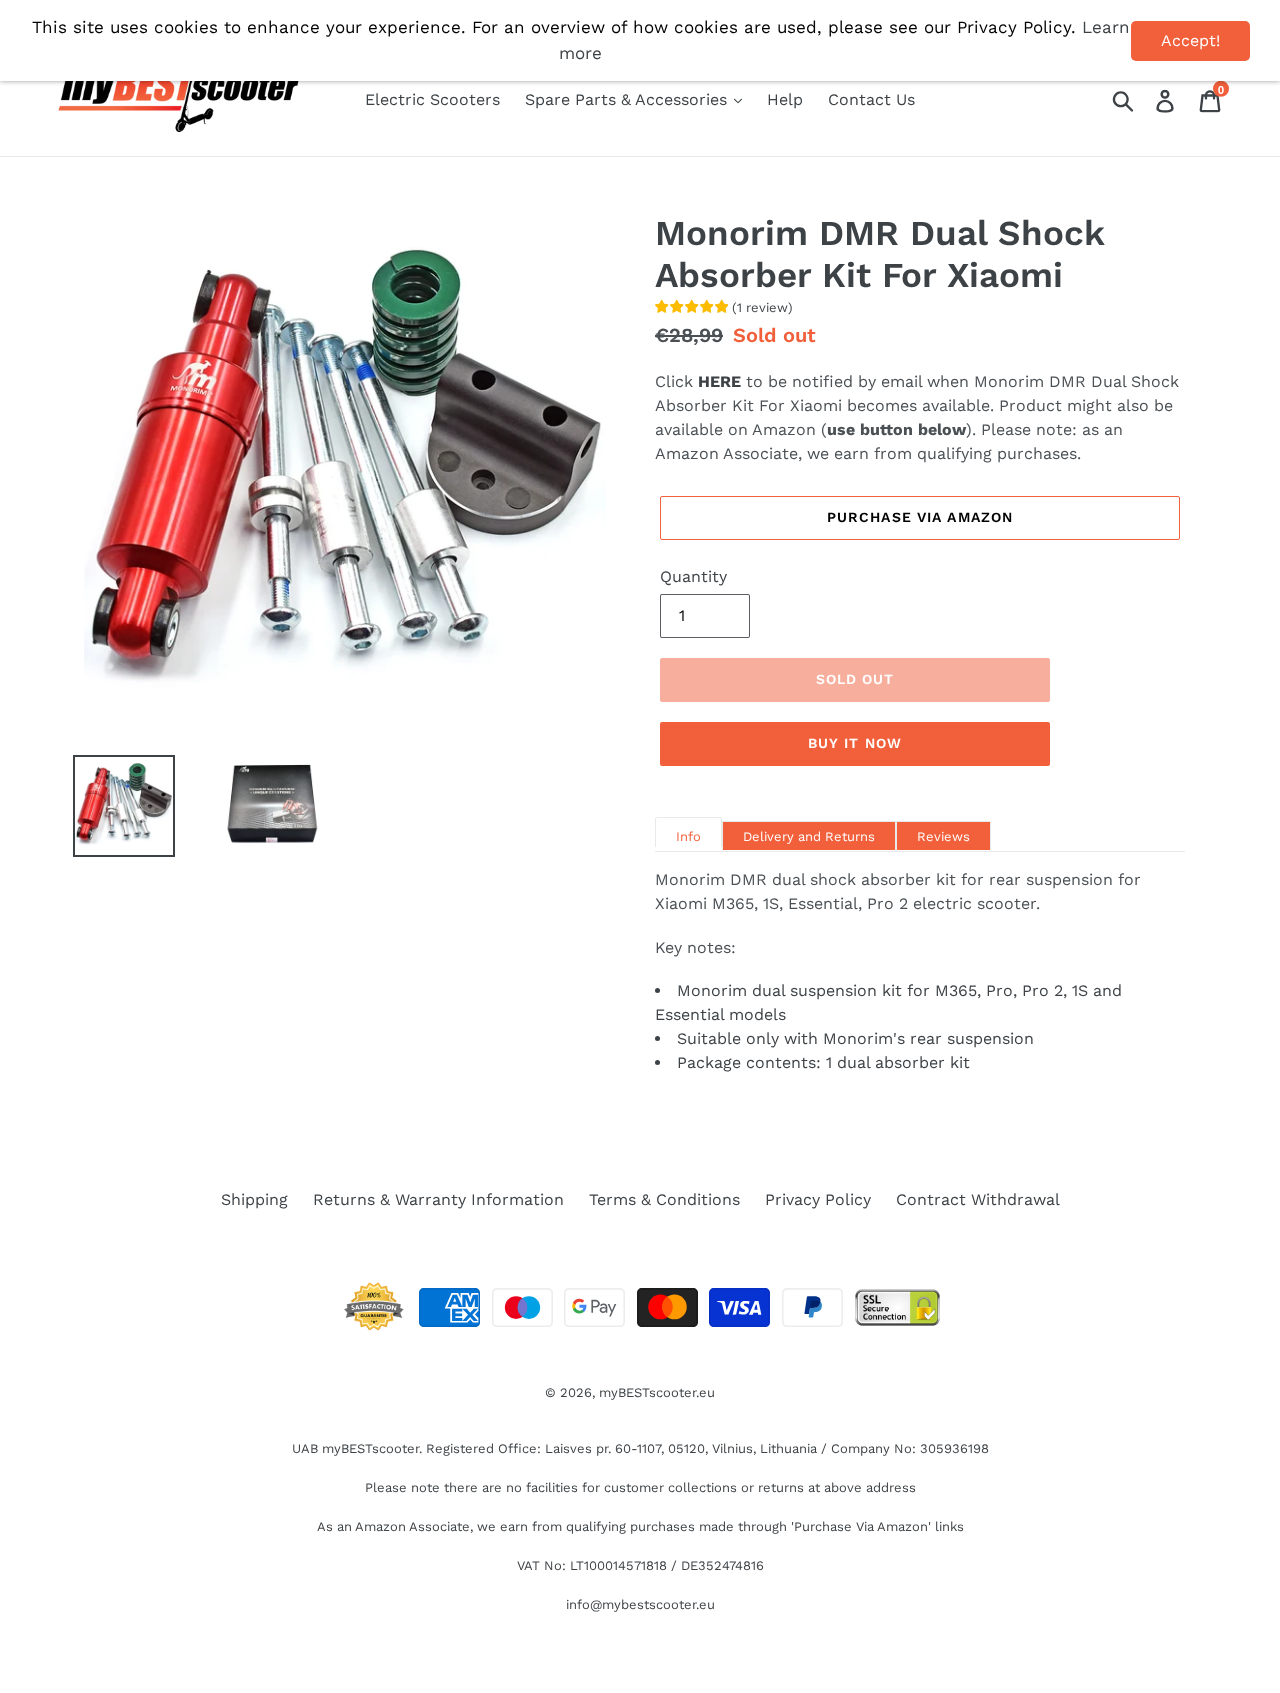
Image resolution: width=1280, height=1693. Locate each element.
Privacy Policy (818, 1199)
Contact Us (871, 99)
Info (688, 836)
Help (785, 99)
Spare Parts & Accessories (628, 99)
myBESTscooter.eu (657, 1392)
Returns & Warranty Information (438, 1199)
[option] (109, 806)
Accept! (1190, 40)
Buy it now (855, 743)
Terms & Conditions (664, 1199)
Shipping (254, 1199)
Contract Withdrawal (978, 1199)
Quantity (693, 576)
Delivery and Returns (809, 836)
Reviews (943, 836)
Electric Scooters (432, 99)
